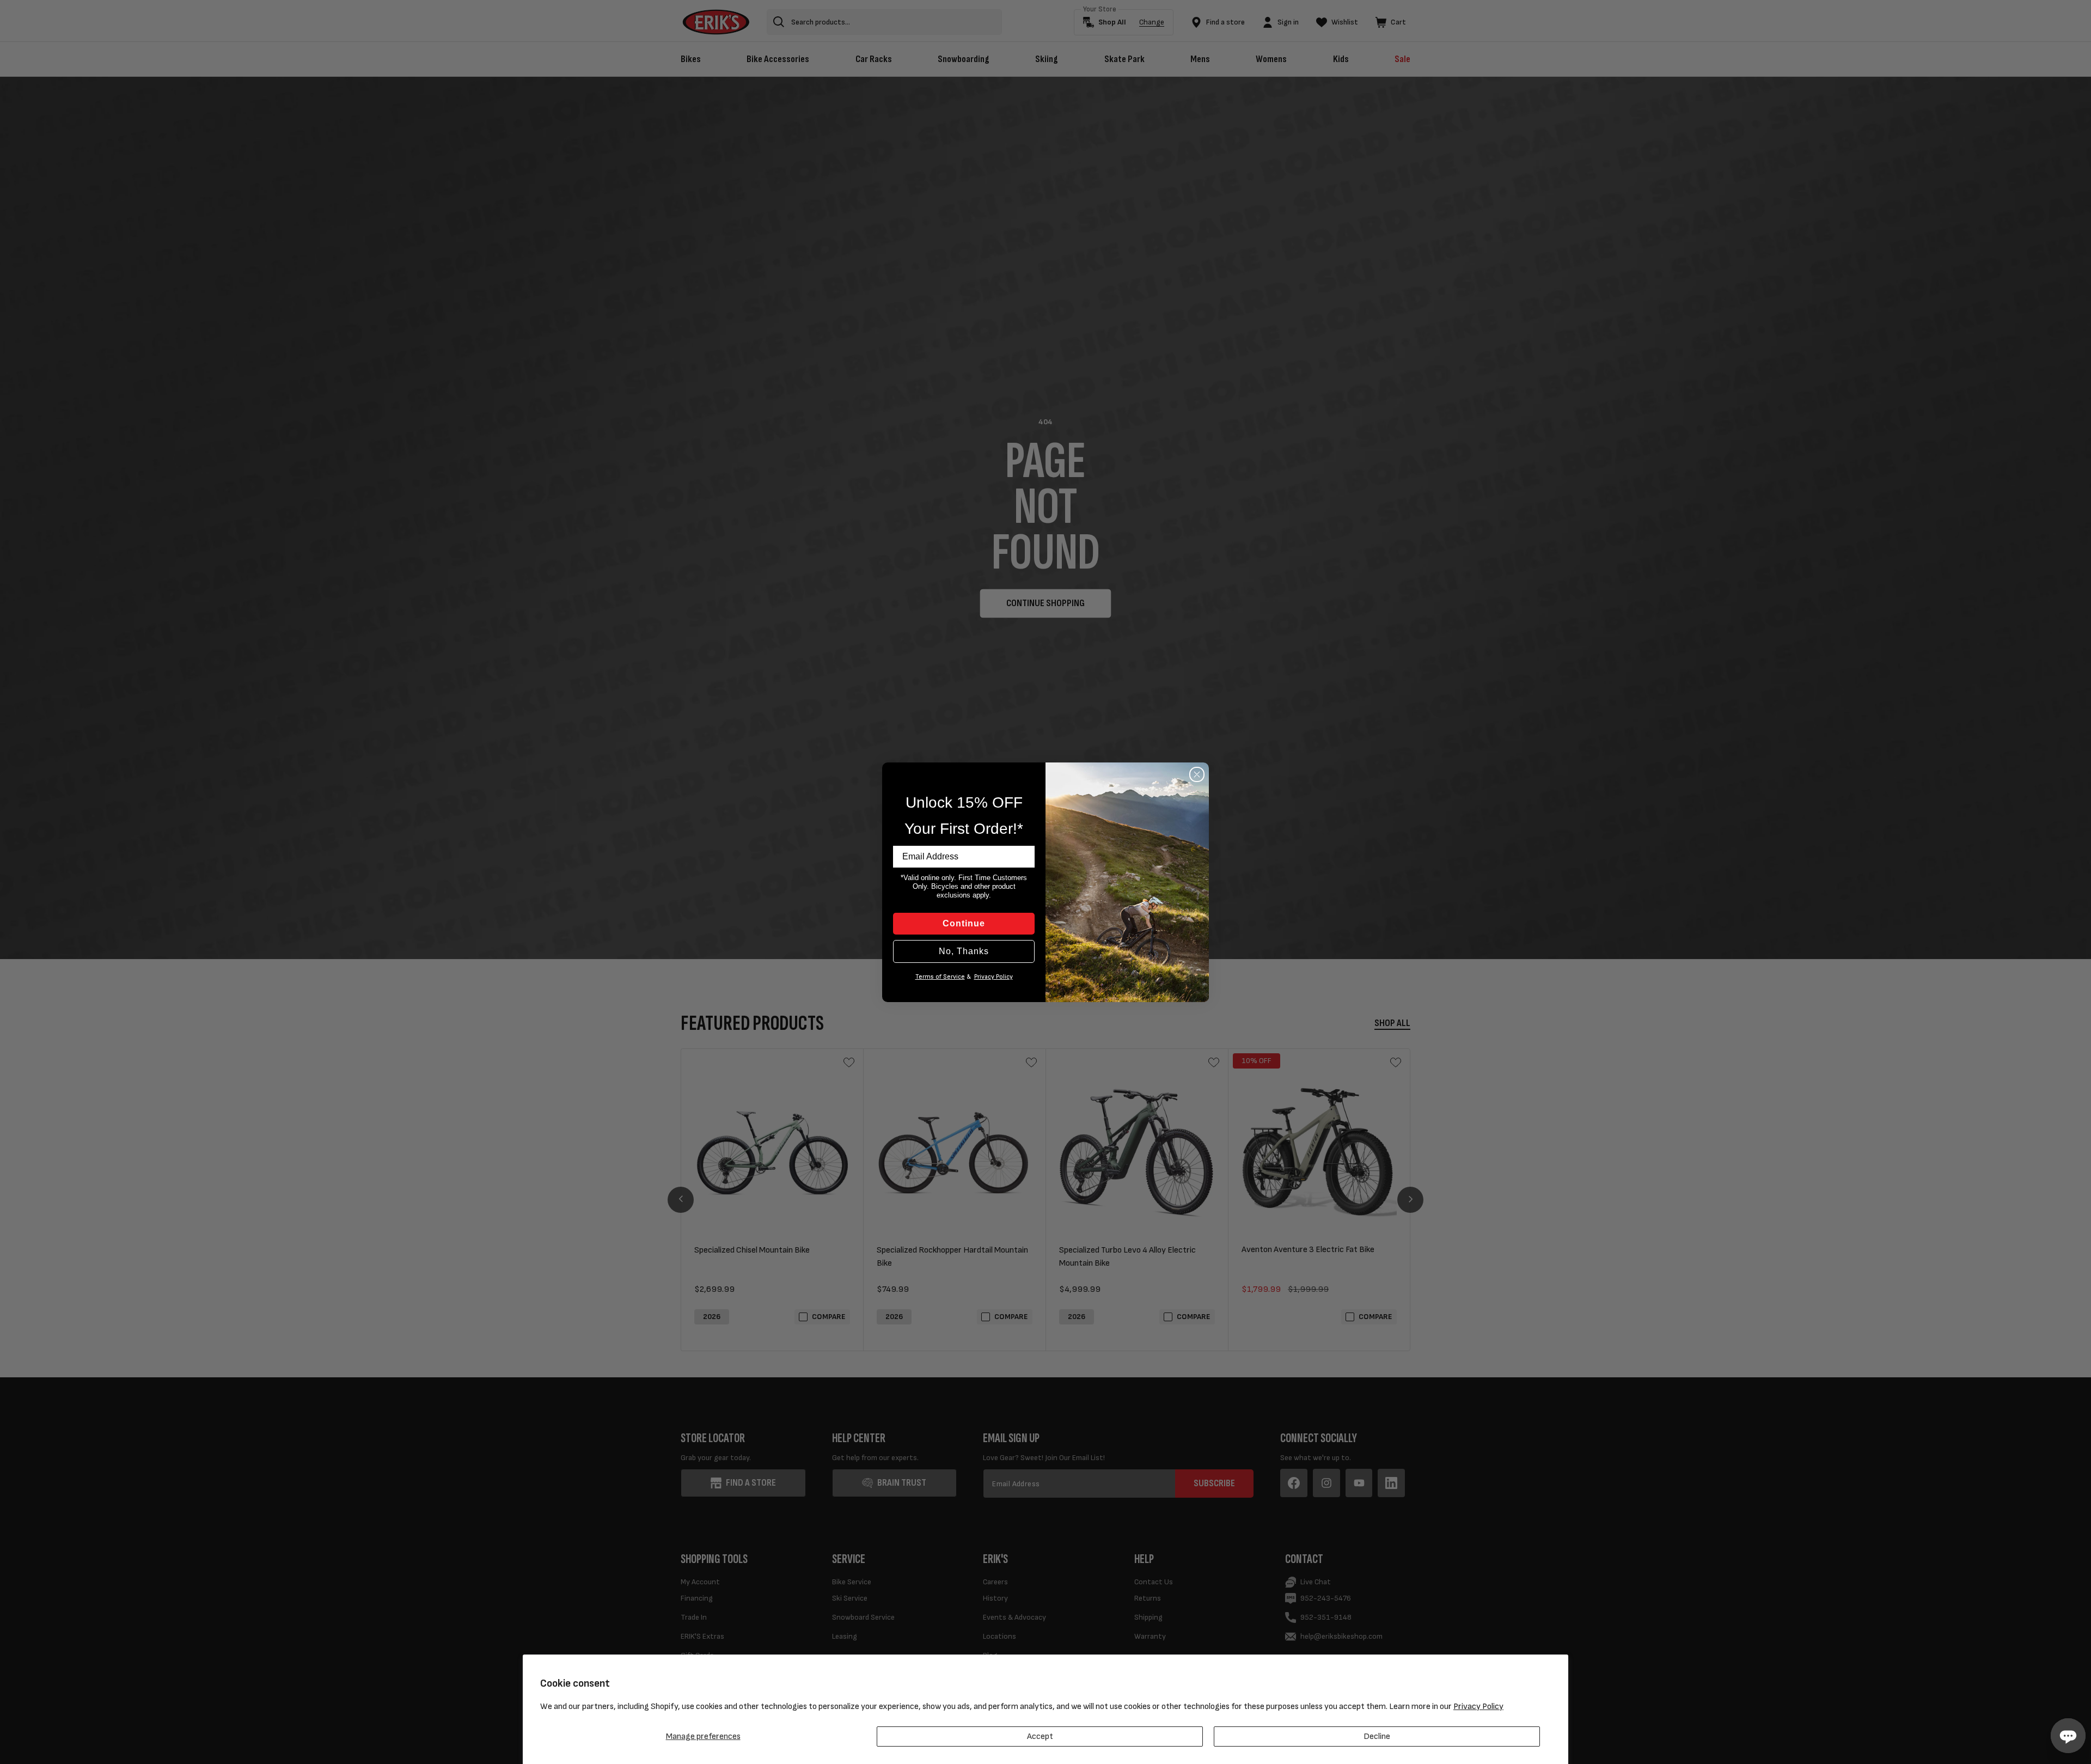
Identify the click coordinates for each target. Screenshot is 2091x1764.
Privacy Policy (1478, 1707)
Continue (964, 923)
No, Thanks (964, 951)
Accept (1040, 1736)
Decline (1377, 1736)
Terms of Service (940, 977)
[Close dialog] (1197, 774)
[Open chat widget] (2068, 1736)
